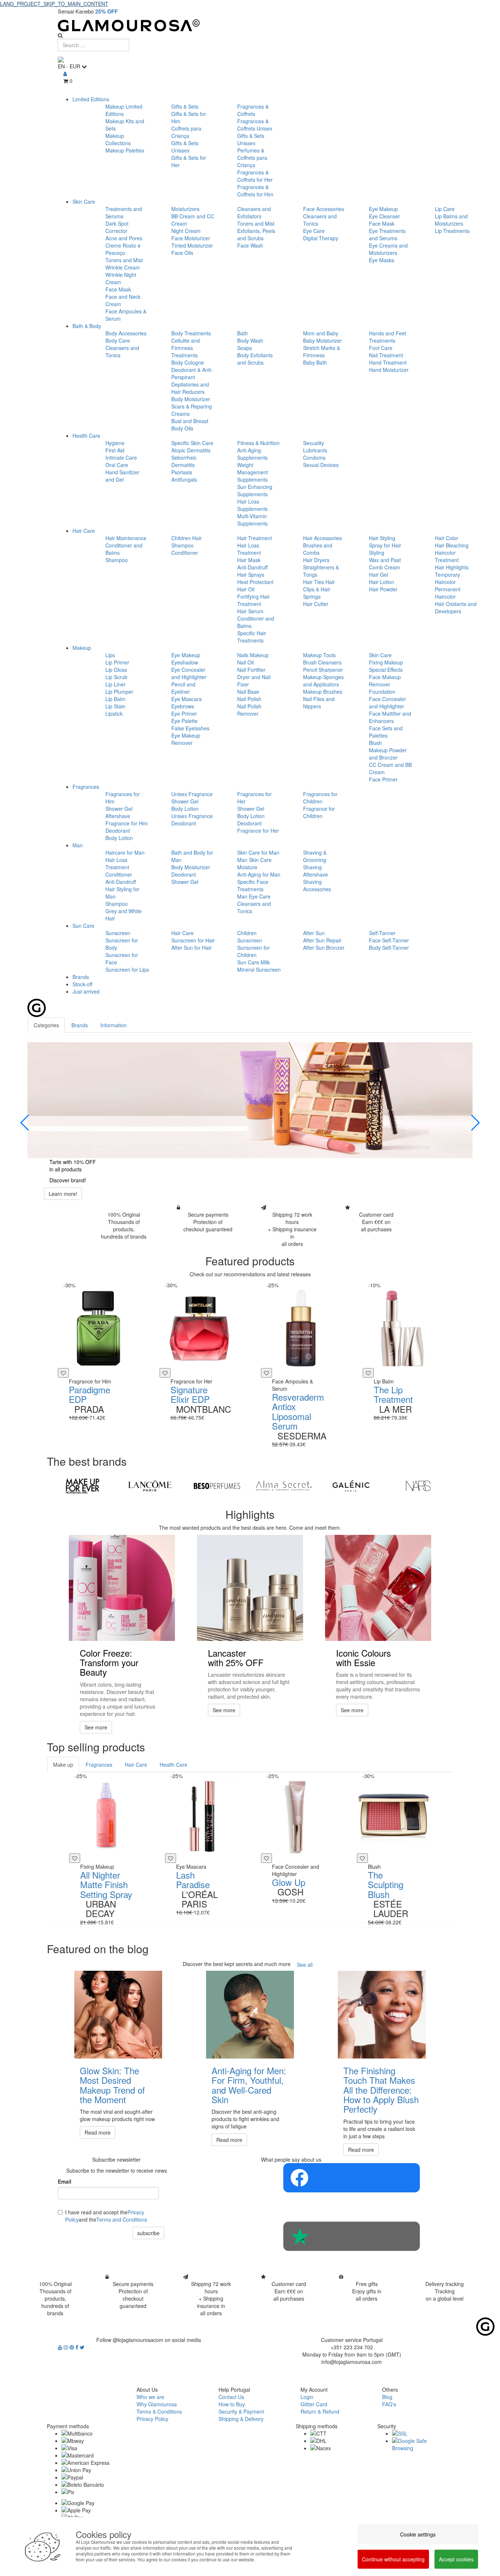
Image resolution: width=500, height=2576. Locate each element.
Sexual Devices (321, 465)
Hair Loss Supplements (252, 505)
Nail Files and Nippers (319, 703)
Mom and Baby (321, 333)
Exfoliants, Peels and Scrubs (256, 234)
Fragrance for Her (258, 831)
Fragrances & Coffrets (253, 110)
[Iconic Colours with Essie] (378, 1588)
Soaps (245, 348)
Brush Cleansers (322, 662)
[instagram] (67, 2347)
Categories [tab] (46, 1025)
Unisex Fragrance (192, 794)
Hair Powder (383, 589)
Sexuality (314, 443)
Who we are (150, 2397)
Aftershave (118, 816)
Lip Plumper (119, 692)
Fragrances (86, 787)
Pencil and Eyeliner (183, 688)
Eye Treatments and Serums (387, 234)
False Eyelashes (190, 728)
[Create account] (65, 74)
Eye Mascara (186, 699)
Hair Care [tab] (136, 1765)
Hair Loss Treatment (249, 549)
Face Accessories (324, 209)
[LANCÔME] (150, 1486)
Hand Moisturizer (389, 370)
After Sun (314, 933)
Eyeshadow (185, 662)
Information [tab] (113, 1025)
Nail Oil (245, 662)
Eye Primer (184, 713)
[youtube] (61, 2347)
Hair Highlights (452, 567)
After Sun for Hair (191, 948)
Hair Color (447, 538)
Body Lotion (119, 838)
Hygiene (115, 443)
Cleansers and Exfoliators (254, 212)
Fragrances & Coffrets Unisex (255, 125)
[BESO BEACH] (217, 1486)
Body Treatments (191, 333)
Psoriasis (182, 472)
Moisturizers (185, 209)
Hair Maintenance (126, 538)
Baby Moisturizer (322, 340)
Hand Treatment (388, 362)
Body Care (118, 340)
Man (78, 845)
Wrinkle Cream (123, 267)
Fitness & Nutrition (258, 443)
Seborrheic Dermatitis (184, 461)
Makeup (82, 648)
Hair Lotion (382, 582)
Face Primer (383, 779)
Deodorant (118, 831)
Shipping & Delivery (241, 2419)
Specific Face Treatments (253, 885)
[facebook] (78, 2347)
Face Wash (250, 245)
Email (65, 2181)
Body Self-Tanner (389, 948)
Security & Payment (241, 2411)
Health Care (86, 436)
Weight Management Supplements (253, 472)
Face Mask (118, 289)
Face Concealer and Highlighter (387, 703)
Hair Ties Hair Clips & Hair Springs (319, 589)
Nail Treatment (386, 355)
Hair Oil (246, 589)
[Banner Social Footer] (352, 2178)
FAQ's (389, 2404)
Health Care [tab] (173, 1765)
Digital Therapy (321, 238)
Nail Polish (249, 699)
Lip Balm (115, 699)
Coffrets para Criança (186, 132)
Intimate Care (121, 457)
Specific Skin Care (192, 443)
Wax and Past (385, 560)
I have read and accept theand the (106, 2216)
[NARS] (418, 1486)
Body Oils (182, 428)
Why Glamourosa (157, 2404)
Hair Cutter (316, 604)
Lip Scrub (116, 677)
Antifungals (184, 479)
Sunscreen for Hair (193, 940)
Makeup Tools (319, 655)
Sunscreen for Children (253, 951)
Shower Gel (119, 809)
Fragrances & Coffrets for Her (255, 176)
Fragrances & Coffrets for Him (255, 191)
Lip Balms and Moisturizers (451, 220)
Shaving (312, 867)
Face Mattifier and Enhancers (390, 717)
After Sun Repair (322, 940)
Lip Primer (117, 662)
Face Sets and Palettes (386, 732)
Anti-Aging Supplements (252, 454)
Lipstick (114, 713)
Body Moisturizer (191, 399)
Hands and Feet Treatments (388, 337)
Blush (375, 743)
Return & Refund (320, 2411)
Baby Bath (315, 362)
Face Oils (182, 253)
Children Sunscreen (250, 937)
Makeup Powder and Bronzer (388, 754)
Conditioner (185, 553)
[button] (25, 1123)
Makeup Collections (118, 139)
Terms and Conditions (122, 2219)
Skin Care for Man (258, 852)
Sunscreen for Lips (127, 969)
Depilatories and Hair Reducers (190, 388)
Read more (98, 2132)
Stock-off (82, 984)
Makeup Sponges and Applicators (323, 681)
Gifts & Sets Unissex (185, 147)
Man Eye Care (254, 896)
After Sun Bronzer (324, 948)
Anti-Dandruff (252, 567)
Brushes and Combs (318, 549)
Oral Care (117, 465)
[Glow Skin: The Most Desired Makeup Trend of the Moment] (118, 2015)
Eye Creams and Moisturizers (388, 249)
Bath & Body (87, 326)
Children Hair (186, 538)
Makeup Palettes (125, 150)
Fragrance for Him (127, 823)
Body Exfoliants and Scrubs (255, 359)
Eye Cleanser (385, 216)
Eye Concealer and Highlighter (189, 673)
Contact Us (231, 2397)
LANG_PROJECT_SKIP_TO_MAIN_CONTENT (54, 4)
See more (96, 1727)
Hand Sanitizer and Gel (122, 476)
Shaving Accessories (317, 885)
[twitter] (82, 2347)
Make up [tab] (63, 1765)
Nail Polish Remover (249, 710)
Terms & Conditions (159, 2411)
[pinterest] (72, 2347)
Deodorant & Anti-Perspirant (192, 373)
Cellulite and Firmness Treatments (186, 348)
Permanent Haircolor (448, 593)
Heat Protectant (255, 582)
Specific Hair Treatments (252, 637)
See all (305, 1965)
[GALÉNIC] (351, 1486)
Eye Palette (184, 721)
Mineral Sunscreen (259, 969)
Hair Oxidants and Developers (456, 607)
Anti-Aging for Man (259, 874)
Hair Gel (378, 575)
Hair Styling (382, 538)
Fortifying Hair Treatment (253, 600)
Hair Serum (250, 611)
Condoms (314, 457)
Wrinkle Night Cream (121, 278)
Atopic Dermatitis (191, 450)
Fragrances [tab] (99, 1765)
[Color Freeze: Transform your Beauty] (122, 1588)
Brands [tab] (80, 1025)
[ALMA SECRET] (284, 1486)
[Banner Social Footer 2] (352, 2236)
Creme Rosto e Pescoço (123, 249)
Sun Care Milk (253, 962)
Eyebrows (183, 706)
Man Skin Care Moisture (254, 863)
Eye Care (314, 231)
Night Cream (186, 231)
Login (307, 2397)
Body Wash (250, 340)
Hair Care (84, 531)
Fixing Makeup (386, 662)
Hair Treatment (255, 538)
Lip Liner (115, 684)
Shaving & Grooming (315, 856)
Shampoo (117, 560)
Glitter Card (314, 2404)
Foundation (382, 692)
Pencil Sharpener (323, 670)
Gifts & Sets (185, 106)
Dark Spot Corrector (117, 227)
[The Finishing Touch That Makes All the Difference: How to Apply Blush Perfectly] (382, 2015)
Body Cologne (188, 362)
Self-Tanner (382, 933)
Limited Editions (91, 99)
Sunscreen (118, 933)
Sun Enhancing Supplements (255, 490)
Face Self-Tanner (389, 940)
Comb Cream (385, 567)
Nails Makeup (253, 655)
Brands (81, 977)
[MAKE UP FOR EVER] (83, 1486)
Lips (110, 655)
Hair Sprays (251, 575)
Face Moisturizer (191, 238)
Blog (387, 2397)
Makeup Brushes (323, 692)
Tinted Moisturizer (192, 245)
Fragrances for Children (320, 798)
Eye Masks (382, 260)
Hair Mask (249, 560)
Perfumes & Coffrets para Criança (252, 158)
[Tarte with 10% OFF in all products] (250, 1100)
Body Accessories (126, 333)
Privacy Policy (152, 2419)
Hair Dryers (316, 560)
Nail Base (248, 692)
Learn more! (63, 1194)
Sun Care (83, 926)
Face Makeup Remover (385, 681)
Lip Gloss (116, 670)
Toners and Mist (124, 260)
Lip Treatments (452, 231)
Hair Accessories (322, 538)
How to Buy (232, 2404)
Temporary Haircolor (447, 578)
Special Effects (386, 670)
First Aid (115, 450)
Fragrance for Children (319, 812)
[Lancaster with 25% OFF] (250, 1588)
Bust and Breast (190, 421)
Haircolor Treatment (447, 556)
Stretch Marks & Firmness (322, 351)
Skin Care (84, 202)
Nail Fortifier (251, 670)
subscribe (148, 2233)
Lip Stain (115, 706)
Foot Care (381, 348)
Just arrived (86, 991)
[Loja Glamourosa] (250, 25)
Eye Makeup (383, 209)
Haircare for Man (125, 852)
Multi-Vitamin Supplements (252, 520)
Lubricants (315, 450)
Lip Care (445, 209)
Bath (242, 333)
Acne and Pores (124, 238)
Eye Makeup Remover (186, 739)
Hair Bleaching (452, 545)
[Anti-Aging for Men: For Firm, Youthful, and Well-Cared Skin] (250, 2015)
